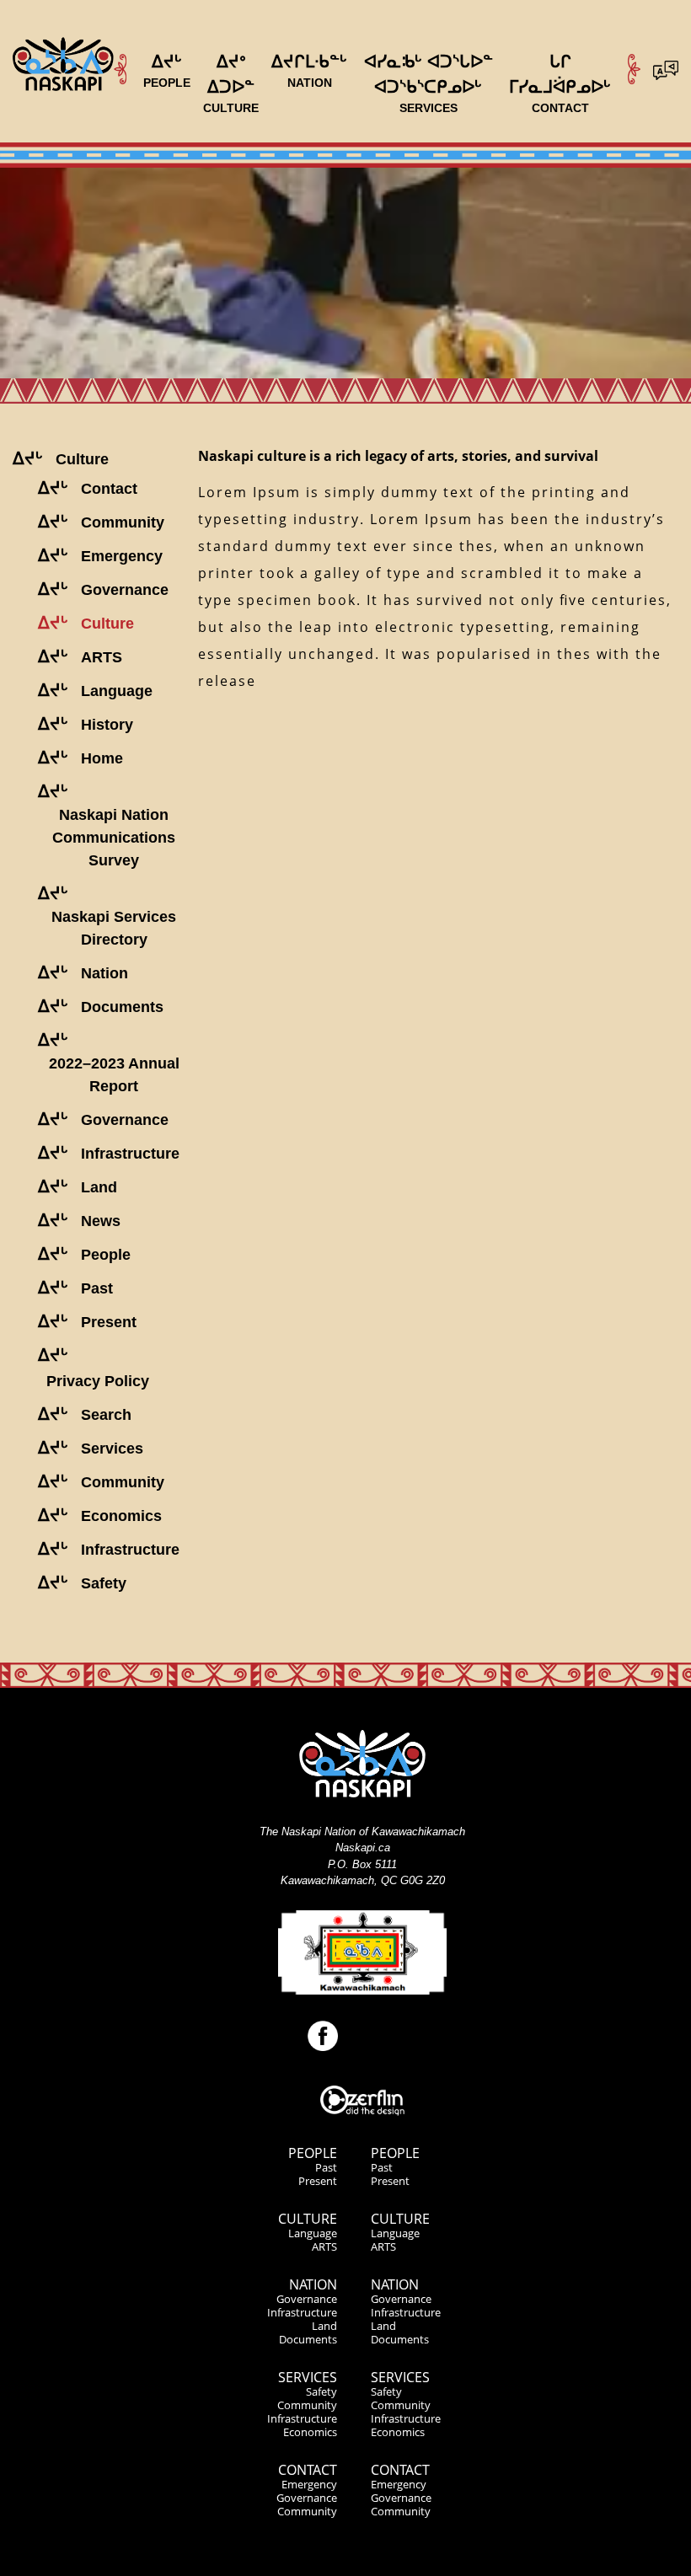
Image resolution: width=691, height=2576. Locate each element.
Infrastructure (302, 2312)
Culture (308, 2219)
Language (313, 2233)
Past (326, 2167)
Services (308, 2377)
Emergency (309, 2484)
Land (324, 2326)
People (313, 2153)
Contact (308, 2470)
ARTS (324, 2247)
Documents (308, 2339)
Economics (310, 2432)
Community (307, 2405)
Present (318, 2181)
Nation (313, 2284)
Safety (321, 2391)
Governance (307, 2299)
